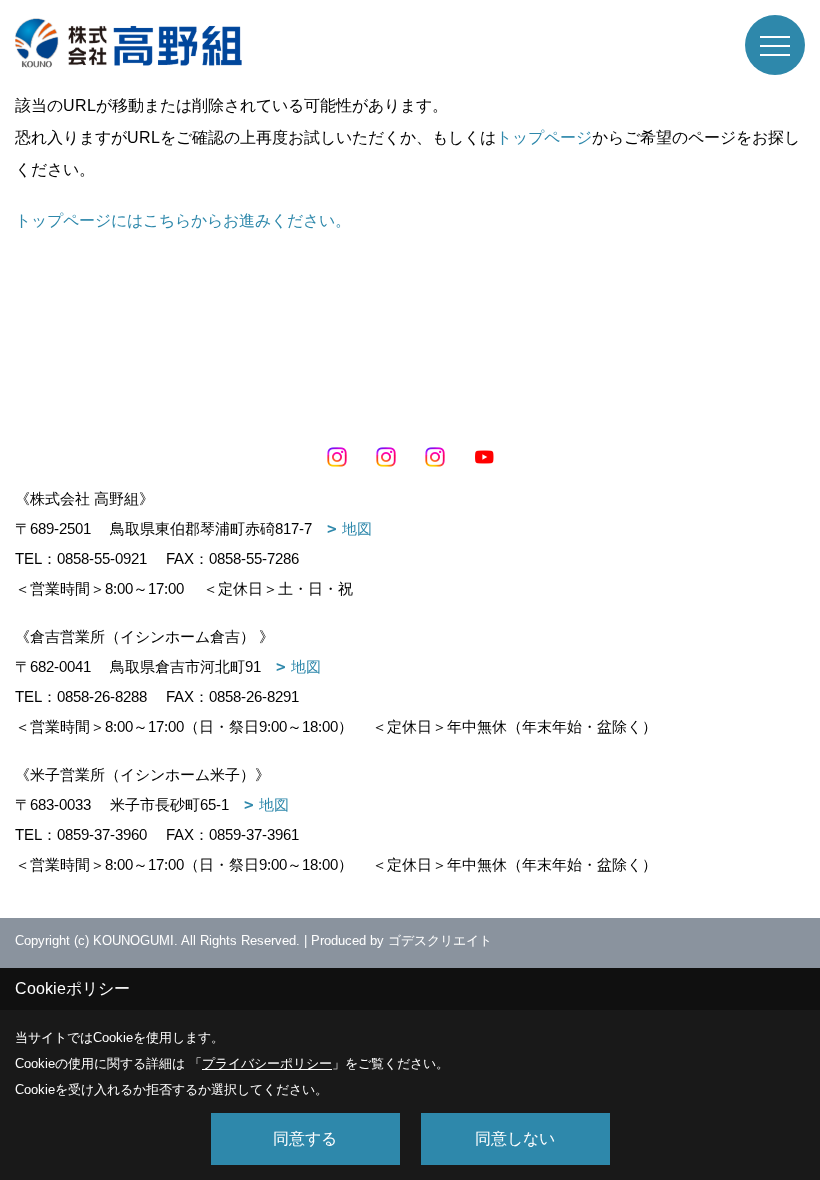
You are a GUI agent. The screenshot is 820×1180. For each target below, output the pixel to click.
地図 (357, 528)
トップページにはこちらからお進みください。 (183, 220)
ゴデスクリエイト (440, 940)
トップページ (544, 137)
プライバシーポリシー (267, 1063)
